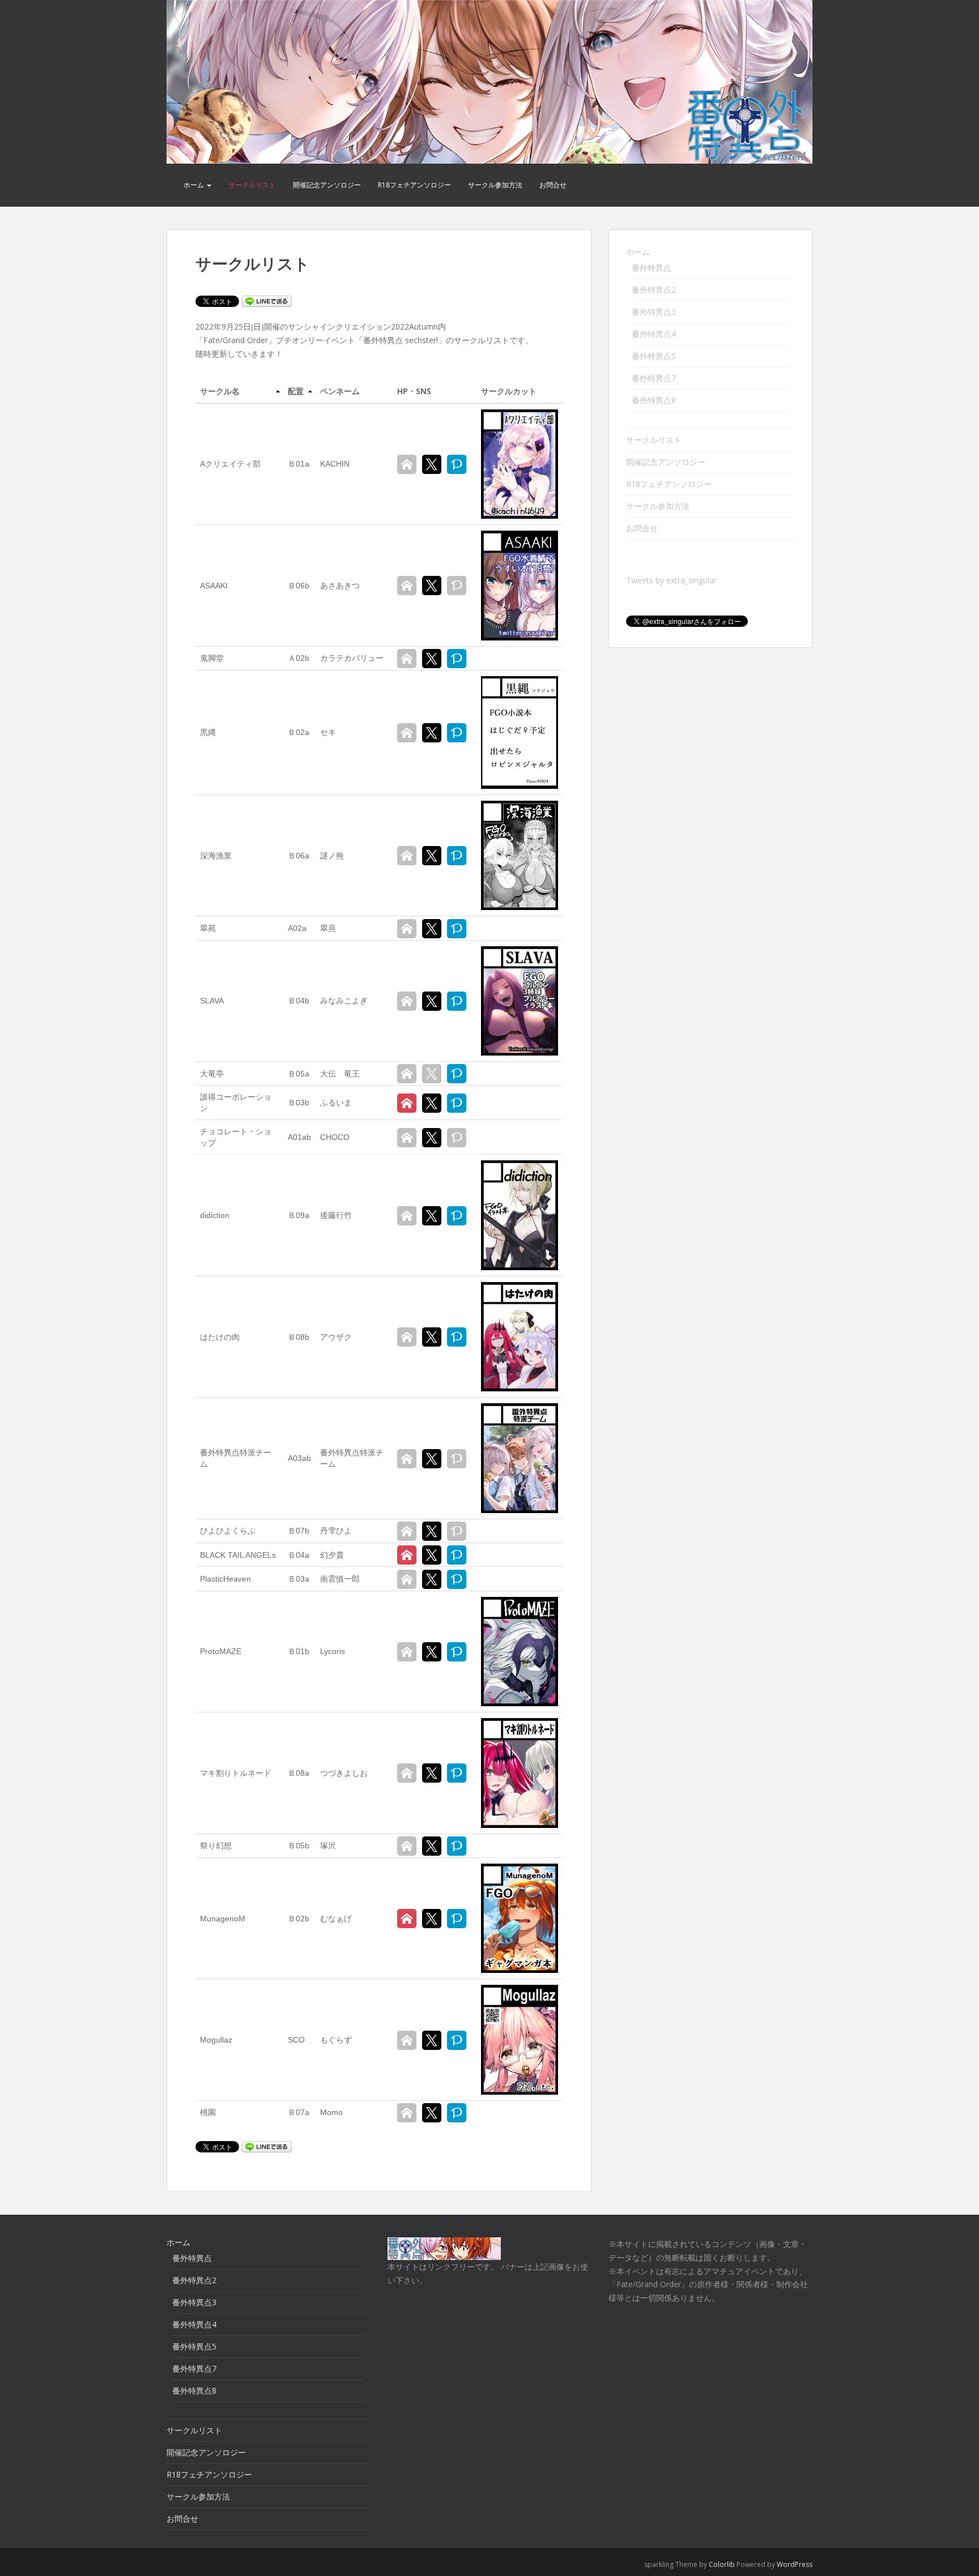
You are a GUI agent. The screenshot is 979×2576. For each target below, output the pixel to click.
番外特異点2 (654, 290)
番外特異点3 (654, 312)
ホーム (195, 185)
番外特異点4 (654, 334)
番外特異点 (652, 268)
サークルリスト (252, 185)
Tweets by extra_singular (671, 580)
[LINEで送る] (267, 300)
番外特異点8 (654, 400)
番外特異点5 (654, 356)
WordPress (795, 2564)
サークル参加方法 (495, 185)
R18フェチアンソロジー (414, 185)
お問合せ (553, 185)
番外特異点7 (654, 378)
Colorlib (722, 2564)
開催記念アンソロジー (327, 185)
